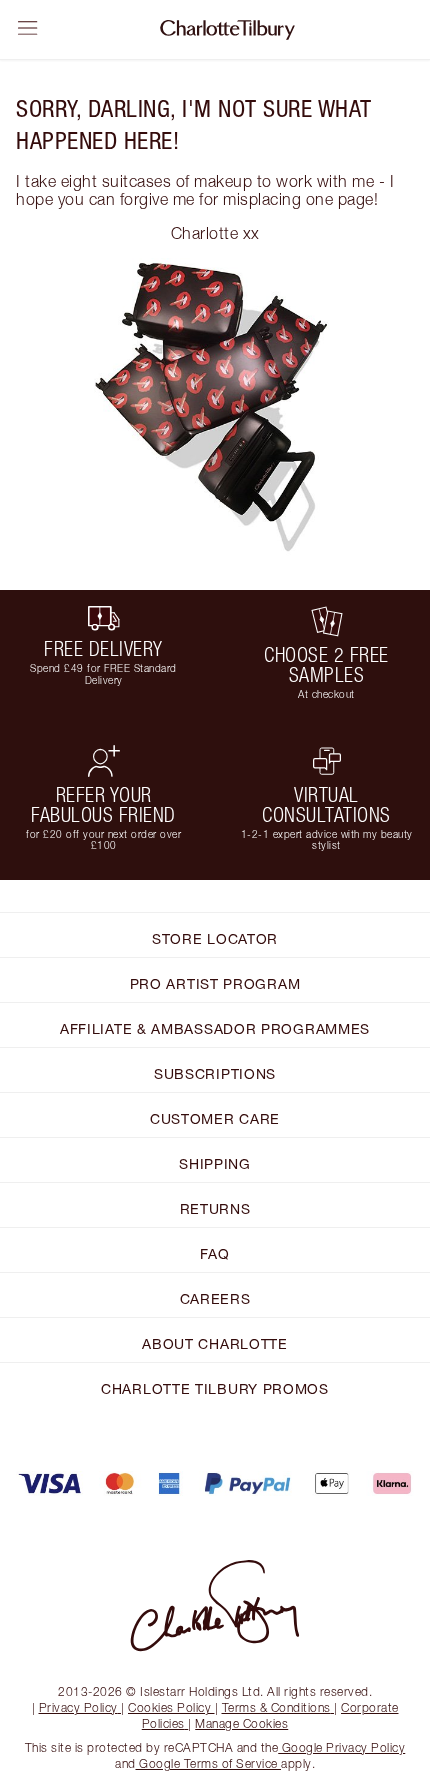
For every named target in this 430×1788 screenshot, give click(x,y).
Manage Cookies (241, 1723)
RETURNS (215, 1208)
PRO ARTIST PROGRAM (215, 983)
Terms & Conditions (276, 1707)
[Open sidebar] (28, 28)
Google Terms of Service (209, 1763)
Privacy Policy (78, 1707)
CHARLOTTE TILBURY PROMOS (215, 1388)
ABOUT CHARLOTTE (215, 1343)
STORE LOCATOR (215, 938)
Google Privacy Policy (341, 1747)
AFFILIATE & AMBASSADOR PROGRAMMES (215, 1028)
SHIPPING (215, 1163)
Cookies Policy (169, 1707)
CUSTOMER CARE (215, 1118)
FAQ (214, 1253)
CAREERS (215, 1298)
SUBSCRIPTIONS (215, 1073)
